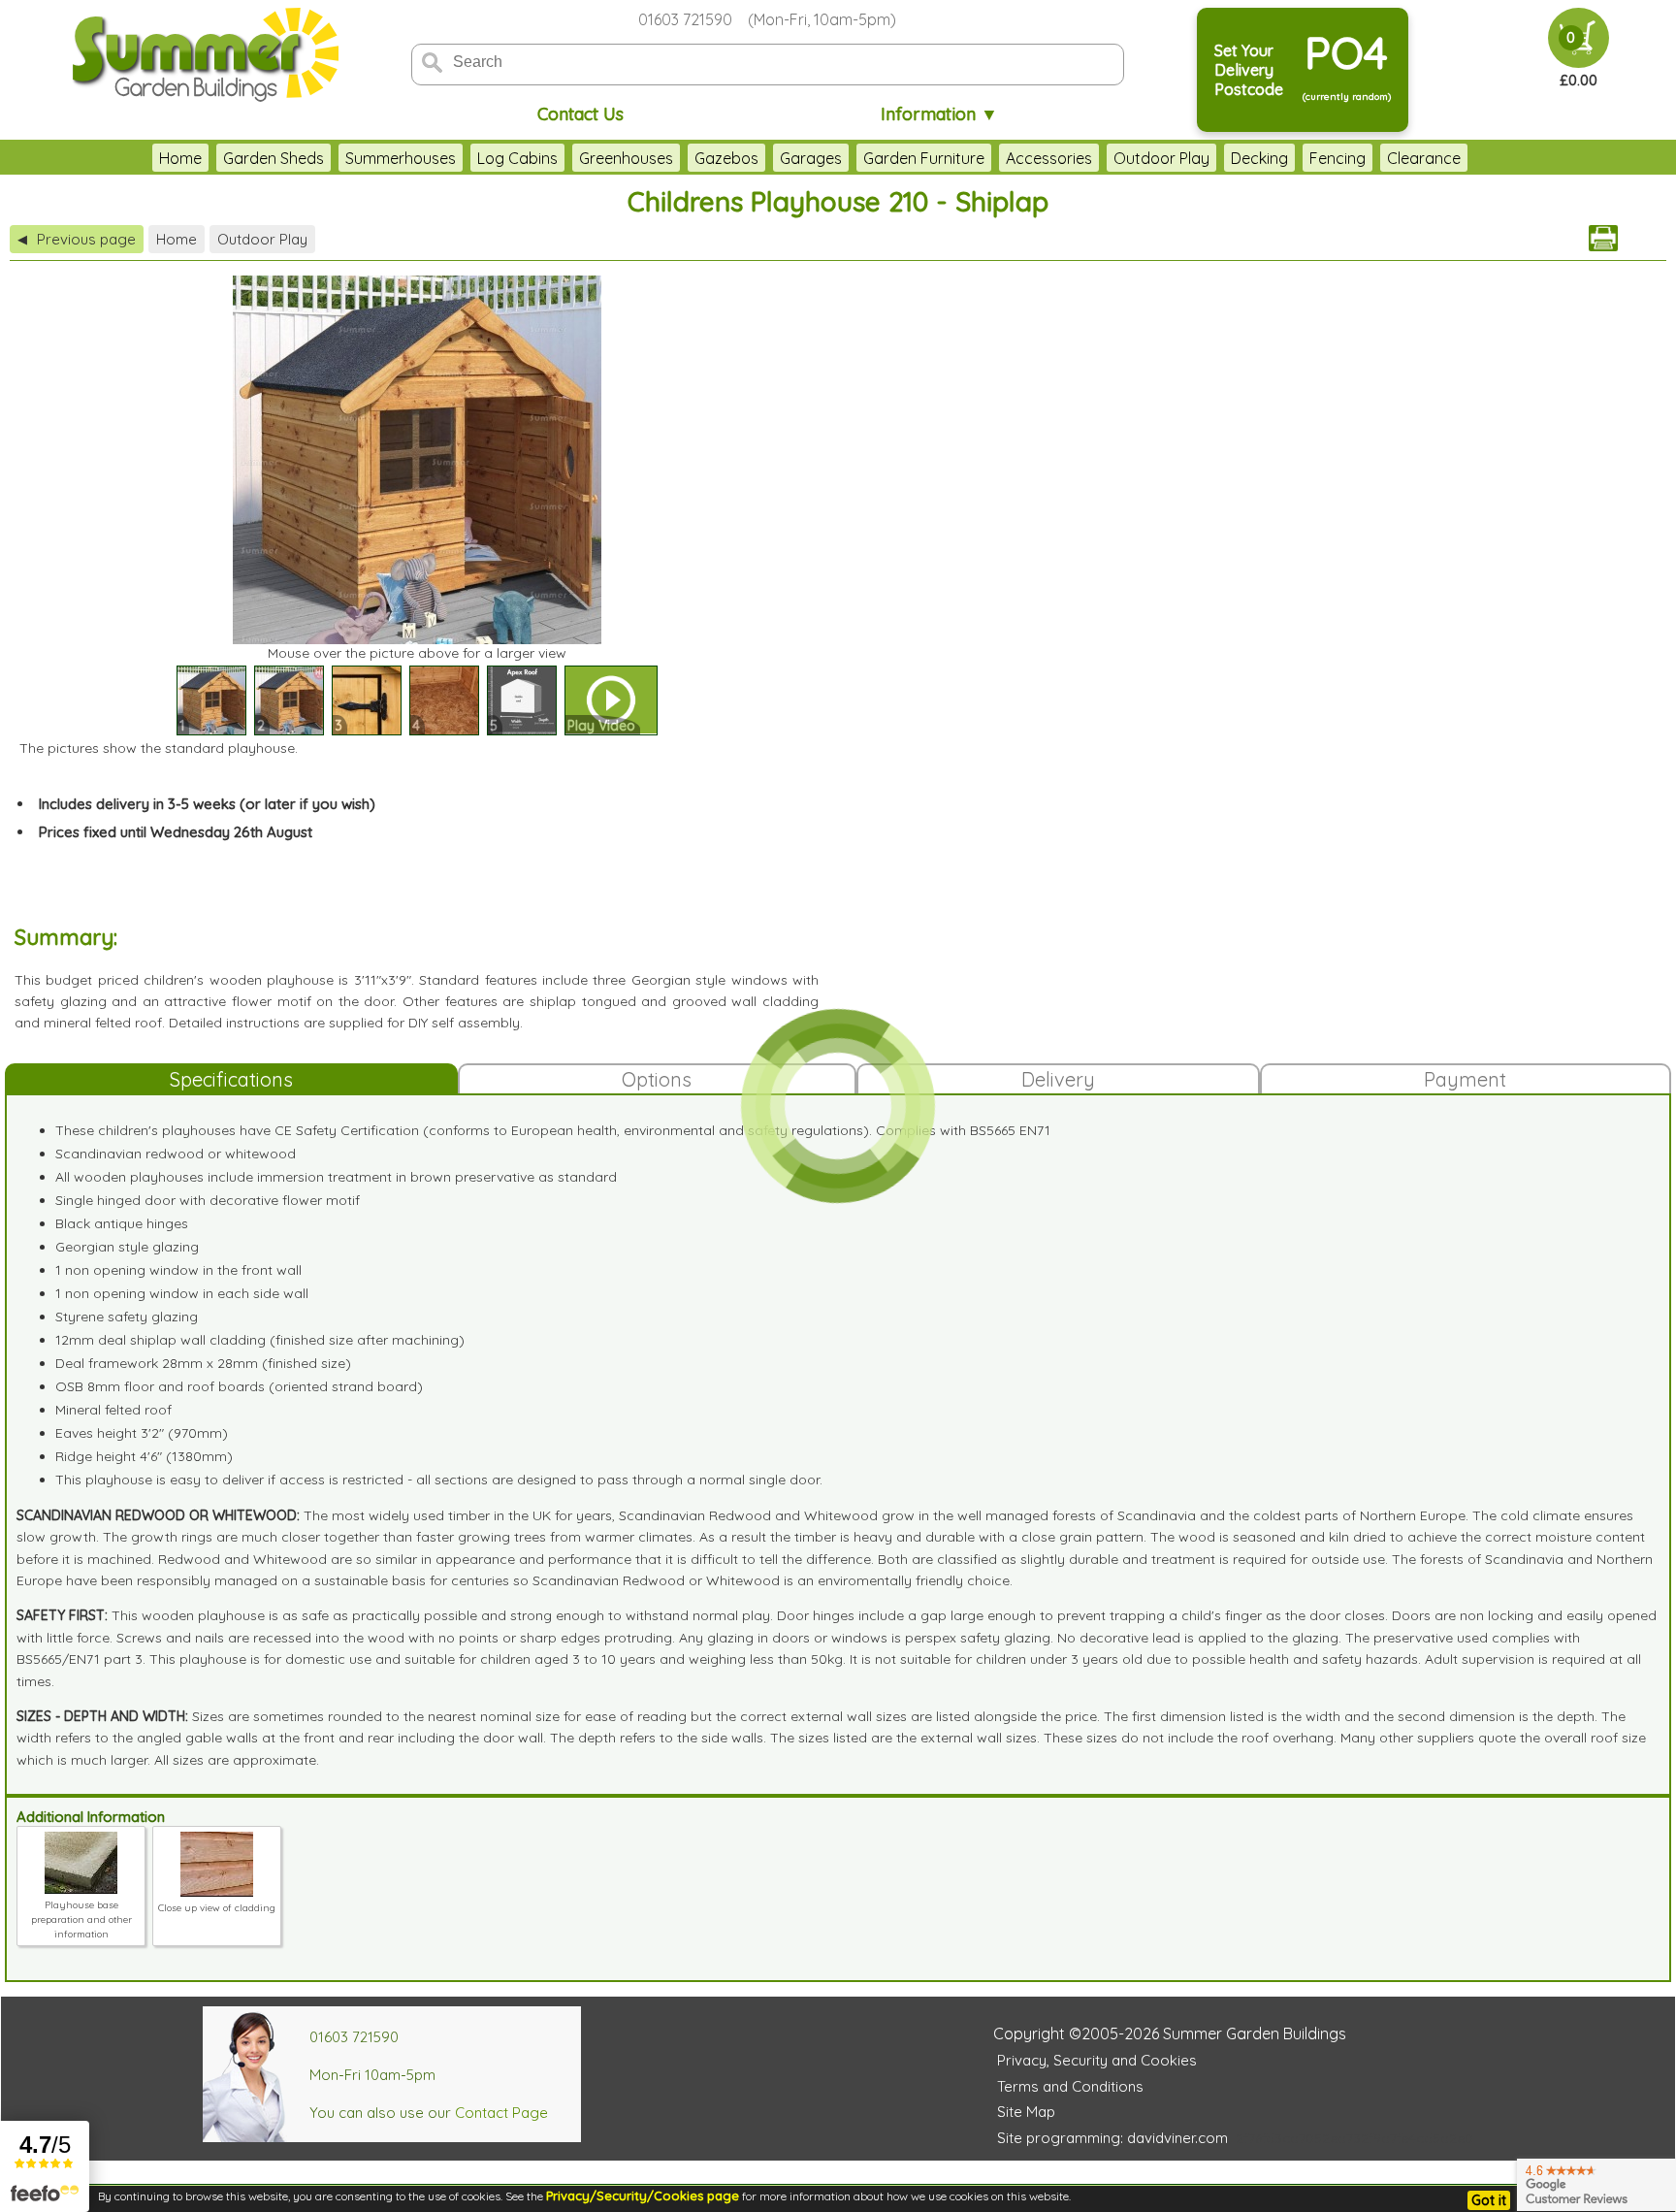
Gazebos (726, 158)
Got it (1489, 2200)
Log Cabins (517, 158)
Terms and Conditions (1070, 2086)
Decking (1259, 158)
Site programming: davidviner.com (1112, 2138)
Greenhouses (626, 158)
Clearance (1424, 158)
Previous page (77, 239)
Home (180, 158)
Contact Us (580, 114)
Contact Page (501, 2113)
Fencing (1338, 158)
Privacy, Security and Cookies (1097, 2060)
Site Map (1026, 2112)
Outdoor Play (1161, 158)
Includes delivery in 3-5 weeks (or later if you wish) (207, 804)
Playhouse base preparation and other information (81, 1919)
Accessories (1049, 158)
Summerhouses (401, 158)
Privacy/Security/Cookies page (643, 2196)
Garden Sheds (274, 158)
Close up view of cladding (217, 1908)
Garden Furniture (924, 158)
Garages (811, 158)
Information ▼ (939, 114)
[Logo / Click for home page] (203, 55)
